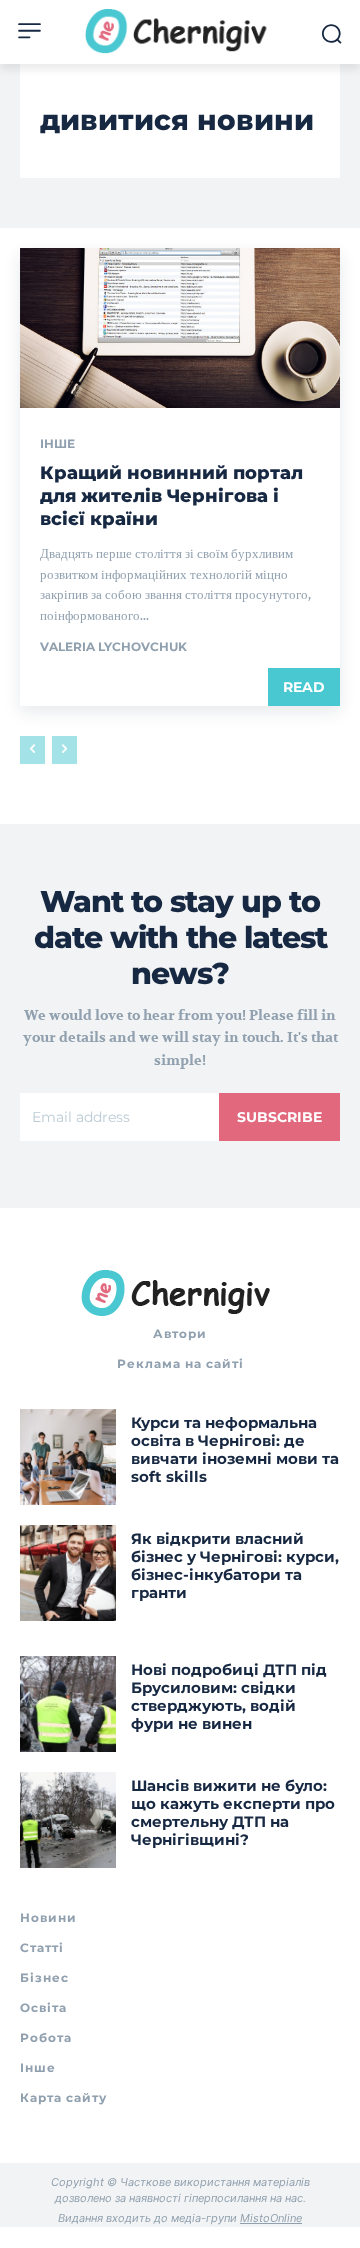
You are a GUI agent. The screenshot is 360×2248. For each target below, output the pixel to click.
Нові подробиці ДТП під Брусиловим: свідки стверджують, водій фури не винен (229, 1696)
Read (304, 687)
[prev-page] (32, 750)
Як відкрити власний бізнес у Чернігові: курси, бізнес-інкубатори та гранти (235, 1565)
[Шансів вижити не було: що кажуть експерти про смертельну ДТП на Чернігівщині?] (68, 1820)
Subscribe (279, 1117)
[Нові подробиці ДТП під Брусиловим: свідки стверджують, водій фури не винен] (68, 1704)
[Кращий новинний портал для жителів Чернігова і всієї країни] (180, 328)
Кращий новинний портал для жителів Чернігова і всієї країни (171, 496)
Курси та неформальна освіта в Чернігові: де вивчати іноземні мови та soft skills (235, 1449)
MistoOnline (271, 2218)
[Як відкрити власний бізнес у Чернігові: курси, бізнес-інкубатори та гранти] (68, 1573)
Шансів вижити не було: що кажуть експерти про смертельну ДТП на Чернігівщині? (233, 1812)
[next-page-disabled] (64, 750)
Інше (57, 444)
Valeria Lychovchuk (113, 646)
